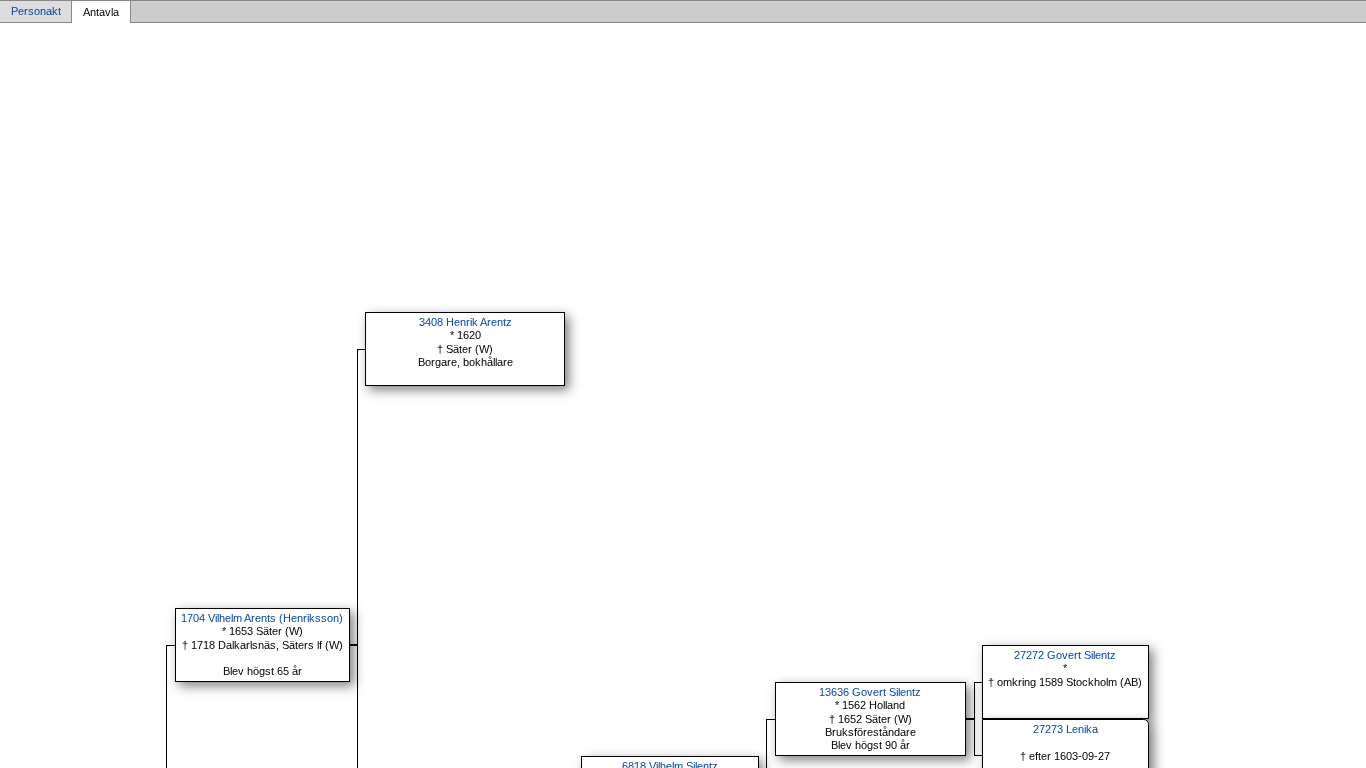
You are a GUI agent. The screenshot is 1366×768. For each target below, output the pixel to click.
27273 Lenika (1065, 729)
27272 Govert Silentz (1065, 655)
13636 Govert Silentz (870, 692)
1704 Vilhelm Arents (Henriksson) (262, 618)
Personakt (36, 12)
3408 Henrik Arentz (465, 322)
